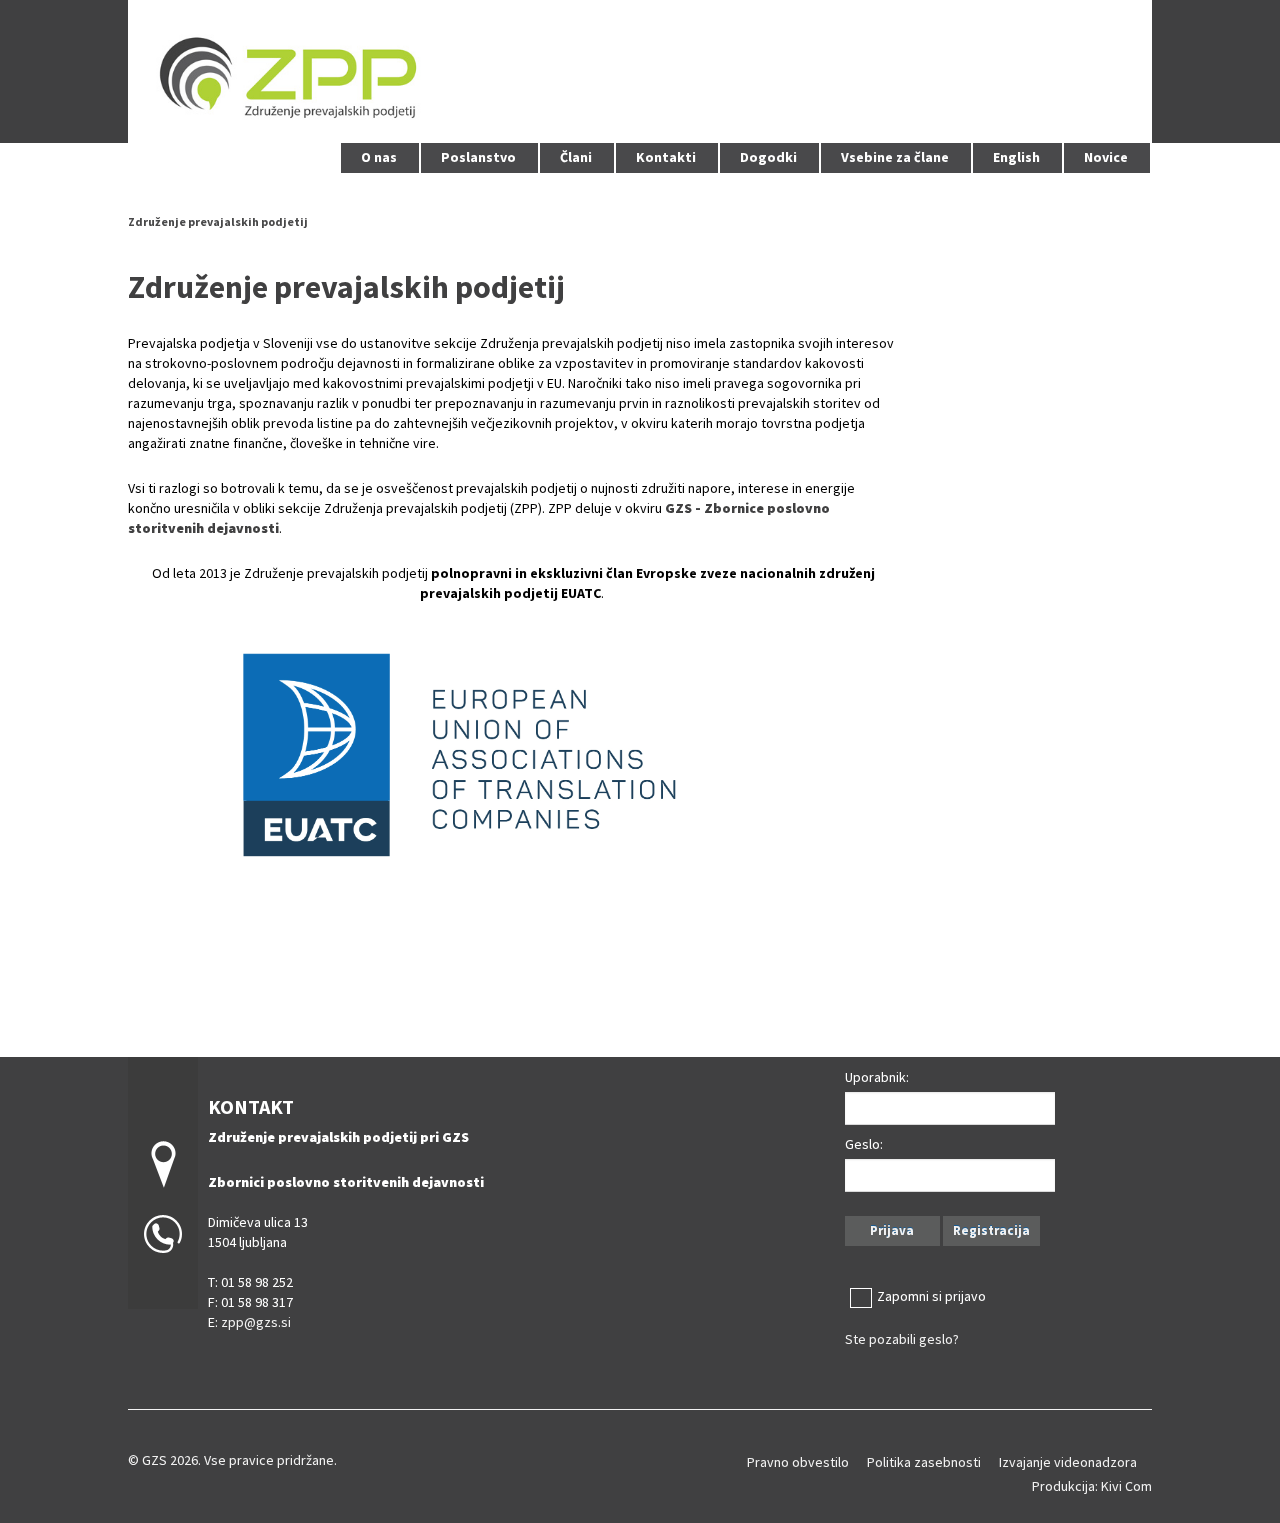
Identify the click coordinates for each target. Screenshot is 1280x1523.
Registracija (991, 1230)
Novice (1106, 157)
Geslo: (864, 1144)
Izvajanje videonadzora (1068, 1462)
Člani (576, 157)
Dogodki (768, 157)
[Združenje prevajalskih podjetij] (640, 68)
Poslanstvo (478, 157)
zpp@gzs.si (256, 1322)
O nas (379, 157)
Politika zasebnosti (924, 1462)
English (1016, 157)
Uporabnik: (877, 1077)
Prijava (892, 1230)
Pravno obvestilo (798, 1462)
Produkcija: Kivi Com (1092, 1486)
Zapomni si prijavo (931, 1296)
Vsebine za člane (895, 157)
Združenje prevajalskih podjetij (218, 221)
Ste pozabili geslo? (902, 1339)
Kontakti (666, 157)
